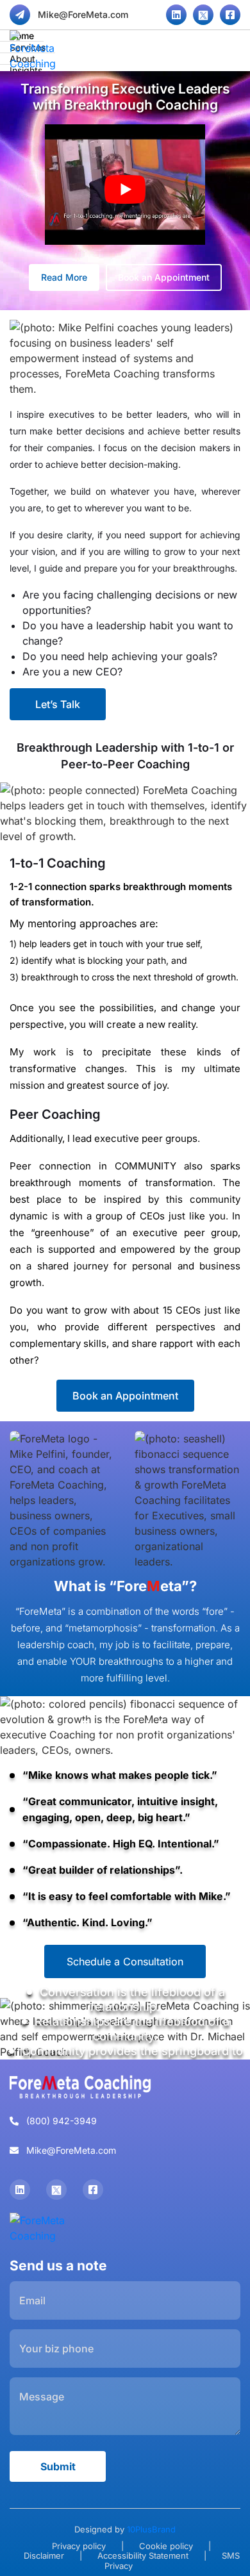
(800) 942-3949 (60, 2121)
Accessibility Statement (143, 2555)
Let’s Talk (58, 704)
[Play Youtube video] (125, 189)
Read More (64, 277)
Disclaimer (44, 2555)
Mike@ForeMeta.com (82, 14)
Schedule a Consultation (125, 1961)
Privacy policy (79, 2545)
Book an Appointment (164, 277)
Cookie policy (166, 2545)
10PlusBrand (151, 2529)
